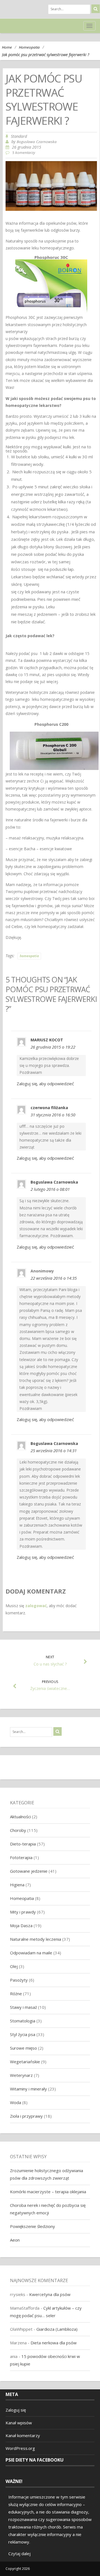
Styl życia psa (23, 2034)
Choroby (18, 1830)
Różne (16, 1994)
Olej (14, 1966)
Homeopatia (29, 47)
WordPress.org (20, 2448)
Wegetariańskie (25, 2062)
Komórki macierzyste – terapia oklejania (48, 2192)
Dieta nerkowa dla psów (54, 2343)
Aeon (15, 2240)
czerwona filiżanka (49, 1108)
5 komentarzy (24, 152)
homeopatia (29, 956)
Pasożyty (19, 1980)
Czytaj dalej (19, 2554)
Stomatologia (23, 2021)
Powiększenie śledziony (32, 2226)
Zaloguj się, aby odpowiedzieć (45, 1084)
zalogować (36, 1606)
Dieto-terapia (23, 1844)
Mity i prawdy (23, 1912)
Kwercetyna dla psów (50, 2294)
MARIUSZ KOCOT (47, 1040)
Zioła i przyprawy (26, 2116)
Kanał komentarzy (23, 2435)
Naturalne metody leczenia (36, 1939)
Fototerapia (21, 1857)
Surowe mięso (23, 2048)
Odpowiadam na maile (31, 1953)
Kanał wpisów (19, 2423)
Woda (16, 2102)
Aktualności (20, 1817)
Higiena (17, 1885)
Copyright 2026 (18, 2569)
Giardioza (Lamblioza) (57, 2329)
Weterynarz (21, 2075)
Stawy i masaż (23, 2007)
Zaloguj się (16, 2410)
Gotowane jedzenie (29, 1871)
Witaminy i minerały (28, 2089)
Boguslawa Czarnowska (37, 142)
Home (7, 47)
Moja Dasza (21, 1925)
